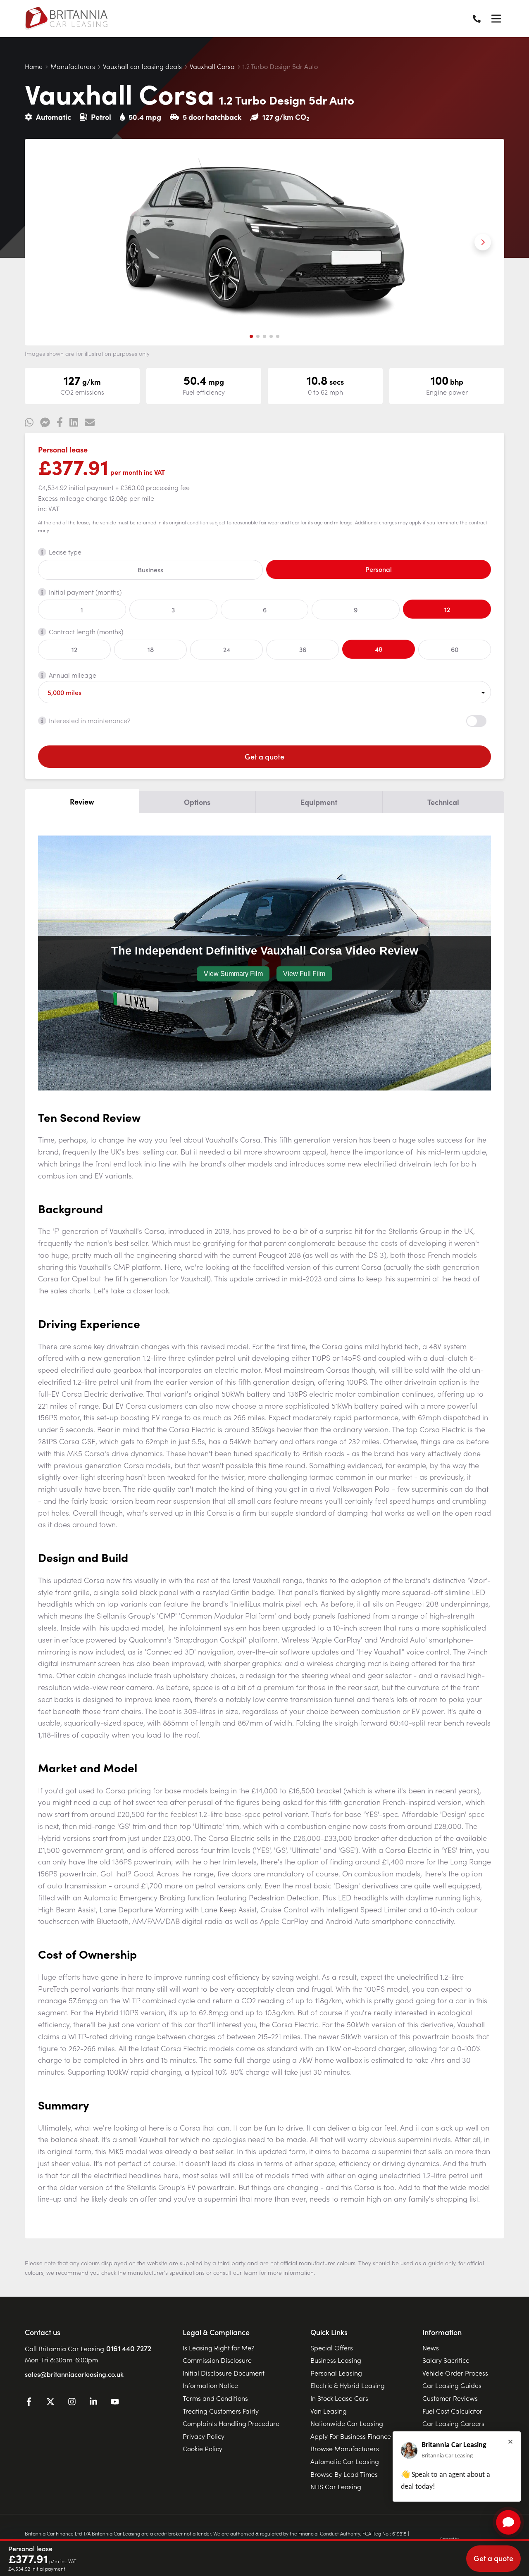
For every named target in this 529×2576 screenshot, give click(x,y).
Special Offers (332, 2347)
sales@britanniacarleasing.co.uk (74, 2374)
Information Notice (210, 2385)
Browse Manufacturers (345, 2448)
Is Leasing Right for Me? (219, 2347)
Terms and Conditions (215, 2398)
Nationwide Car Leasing (347, 2423)
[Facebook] (29, 2403)
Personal (379, 569)
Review (82, 801)
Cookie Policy (203, 2448)
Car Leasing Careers (453, 2423)
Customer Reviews (450, 2398)
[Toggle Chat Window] (508, 2522)
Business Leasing (336, 2360)
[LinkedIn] (93, 2403)
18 (151, 649)
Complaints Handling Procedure (231, 2423)
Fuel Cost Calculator (452, 2411)
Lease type (65, 552)
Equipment (319, 802)
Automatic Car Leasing (345, 2461)
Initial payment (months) (85, 592)
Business (150, 569)
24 (227, 649)
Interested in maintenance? (90, 720)
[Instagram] (72, 2403)
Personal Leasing (336, 2373)
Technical (443, 802)
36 (303, 649)
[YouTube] (115, 2403)
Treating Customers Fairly (221, 2411)
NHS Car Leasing (336, 2486)
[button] (251, 336)
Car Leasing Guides (452, 2385)
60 (455, 649)
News (431, 2347)
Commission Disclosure (217, 2360)
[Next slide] (483, 242)
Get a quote (264, 756)
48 (379, 649)
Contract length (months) (86, 631)
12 (447, 609)
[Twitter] (50, 2403)
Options (197, 802)
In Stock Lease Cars (339, 2398)
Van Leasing (329, 2411)
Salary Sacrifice (446, 2360)
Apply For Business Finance (351, 2436)
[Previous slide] (46, 242)
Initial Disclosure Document (224, 2373)
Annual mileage (73, 675)
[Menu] (496, 19)
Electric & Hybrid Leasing (348, 2385)
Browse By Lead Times (344, 2474)
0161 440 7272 (129, 2348)
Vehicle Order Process (455, 2373)
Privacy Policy (204, 2436)
